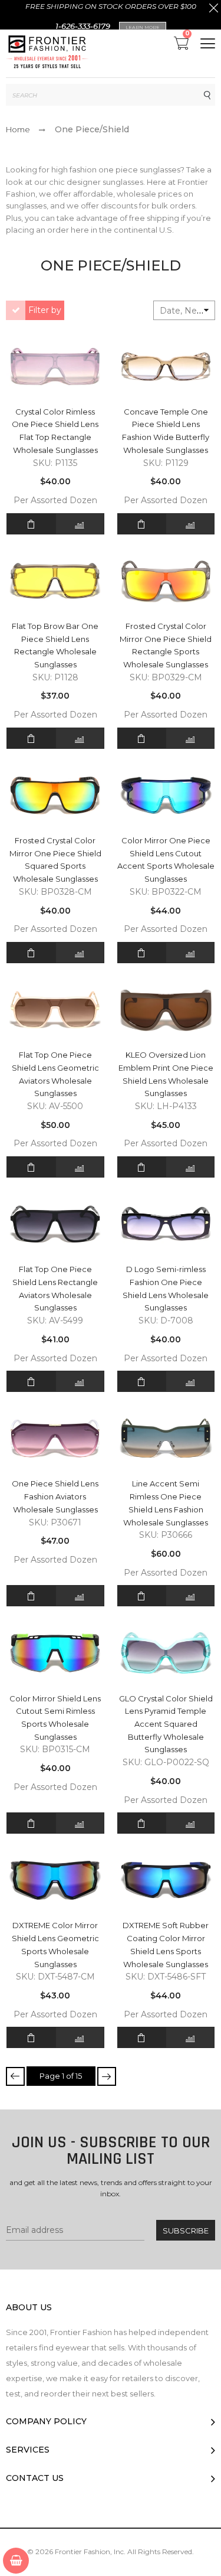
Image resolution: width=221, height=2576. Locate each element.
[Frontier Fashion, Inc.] (47, 53)
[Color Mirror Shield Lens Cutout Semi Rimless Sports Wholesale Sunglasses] (55, 1653)
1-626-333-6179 (83, 26)
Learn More (143, 27)
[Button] (208, 43)
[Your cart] (16, 2561)
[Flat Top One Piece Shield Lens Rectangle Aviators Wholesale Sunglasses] (55, 1224)
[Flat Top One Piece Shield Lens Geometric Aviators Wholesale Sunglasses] (55, 1010)
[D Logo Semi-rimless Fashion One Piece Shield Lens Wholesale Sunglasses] (166, 1224)
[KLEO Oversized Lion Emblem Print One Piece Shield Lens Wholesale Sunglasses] (166, 1010)
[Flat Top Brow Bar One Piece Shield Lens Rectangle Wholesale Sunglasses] (55, 581)
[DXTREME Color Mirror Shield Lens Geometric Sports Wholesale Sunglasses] (55, 1880)
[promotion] (214, 9)
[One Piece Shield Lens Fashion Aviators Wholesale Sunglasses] (55, 1438)
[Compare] (80, 524)
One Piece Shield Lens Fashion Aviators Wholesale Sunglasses (55, 1496)
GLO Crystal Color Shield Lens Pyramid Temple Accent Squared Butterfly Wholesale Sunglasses (166, 1724)
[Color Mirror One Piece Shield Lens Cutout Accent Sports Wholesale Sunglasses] (166, 795)
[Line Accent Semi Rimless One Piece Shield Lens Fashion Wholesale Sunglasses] (166, 1438)
